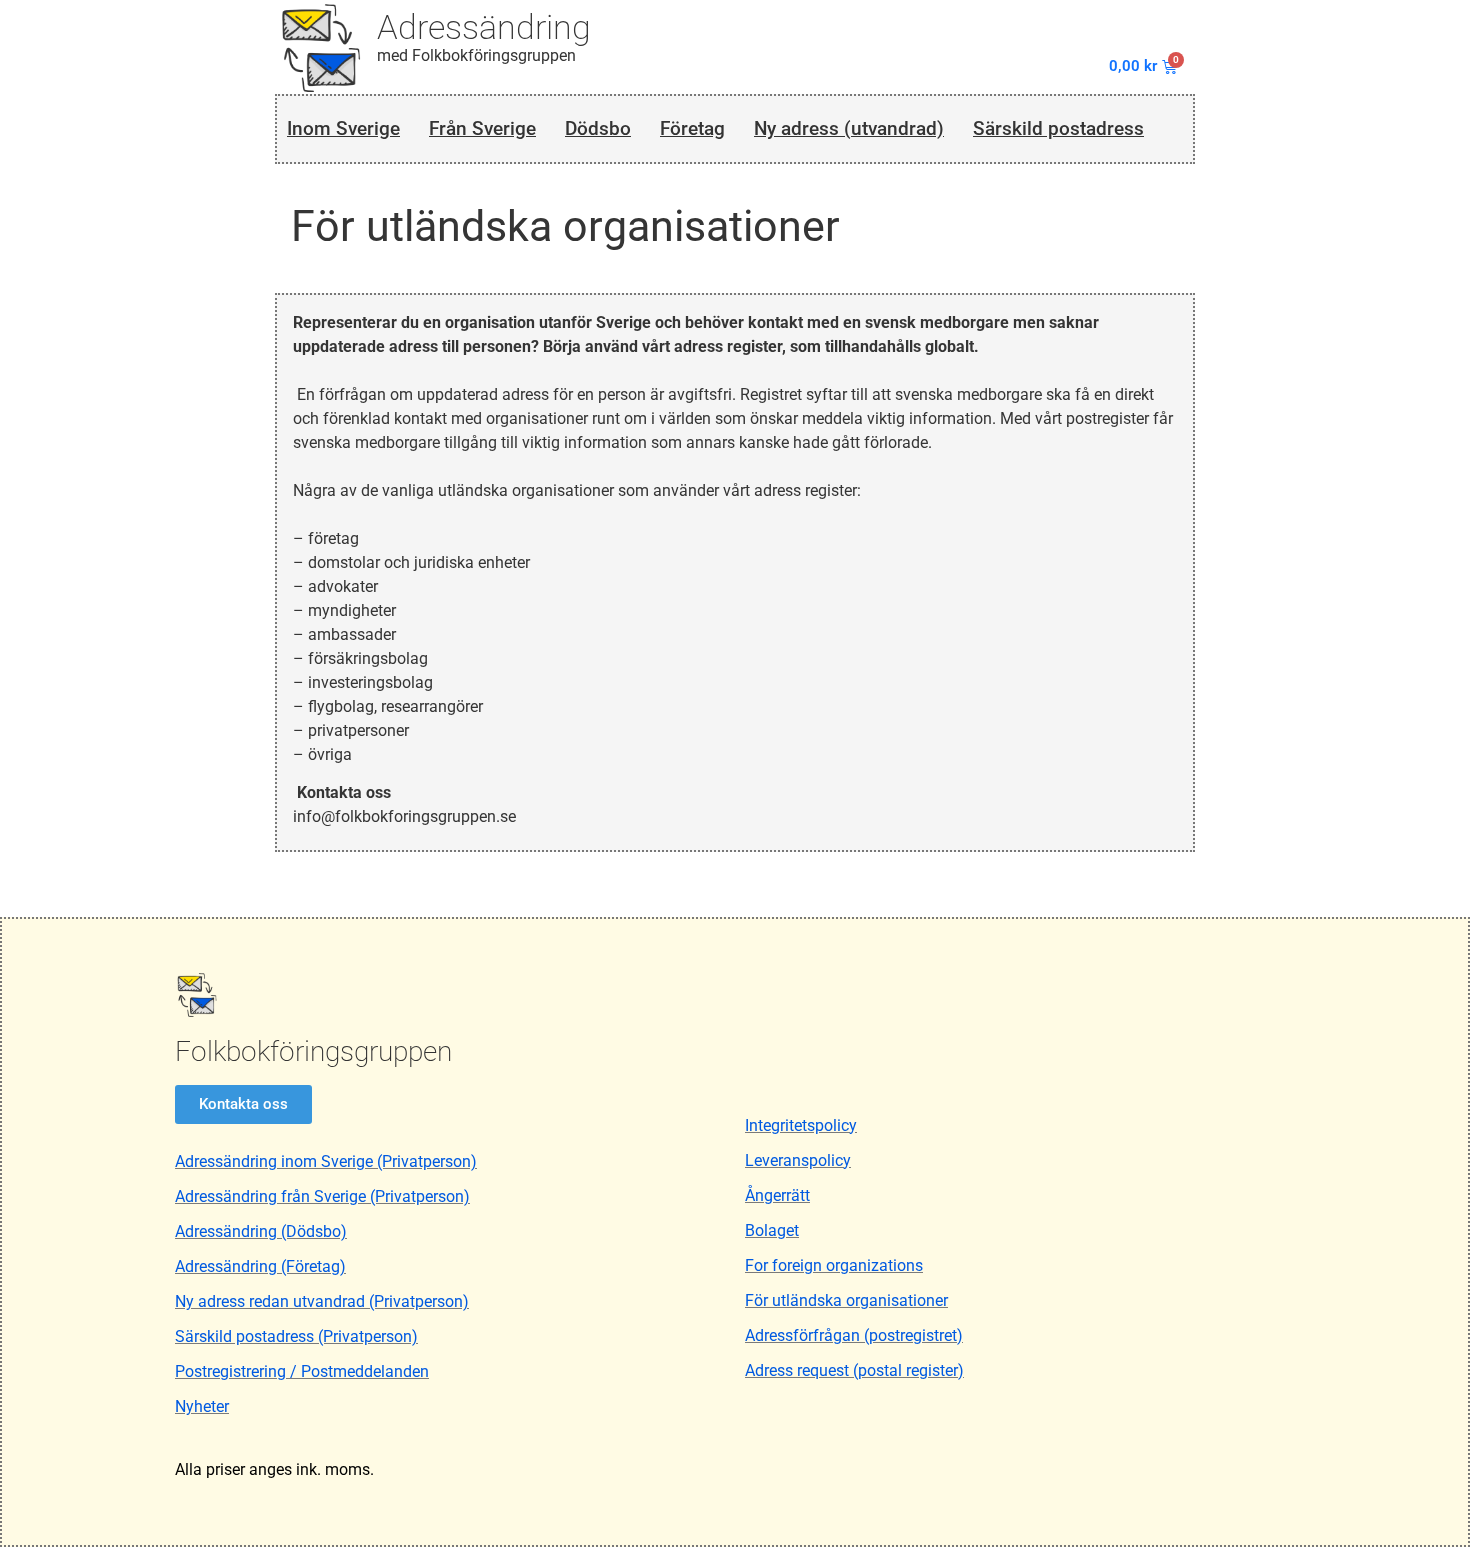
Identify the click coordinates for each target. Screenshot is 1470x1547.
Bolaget (772, 1230)
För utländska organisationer (846, 1300)
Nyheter (202, 1406)
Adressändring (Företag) (260, 1266)
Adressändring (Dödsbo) (261, 1231)
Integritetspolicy (801, 1125)
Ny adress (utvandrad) (849, 128)
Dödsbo (598, 128)
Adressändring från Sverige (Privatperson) (322, 1196)
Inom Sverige (343, 128)
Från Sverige (482, 128)
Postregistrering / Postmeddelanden (302, 1371)
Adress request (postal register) (854, 1370)
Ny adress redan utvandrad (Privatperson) (322, 1301)
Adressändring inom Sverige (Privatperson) (326, 1161)
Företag (692, 128)
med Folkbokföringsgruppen (476, 55)
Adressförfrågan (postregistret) (854, 1335)
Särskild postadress (1058, 128)
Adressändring (484, 27)
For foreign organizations (834, 1265)
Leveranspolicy (798, 1160)
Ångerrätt (777, 1195)
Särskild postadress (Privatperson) (296, 1336)
